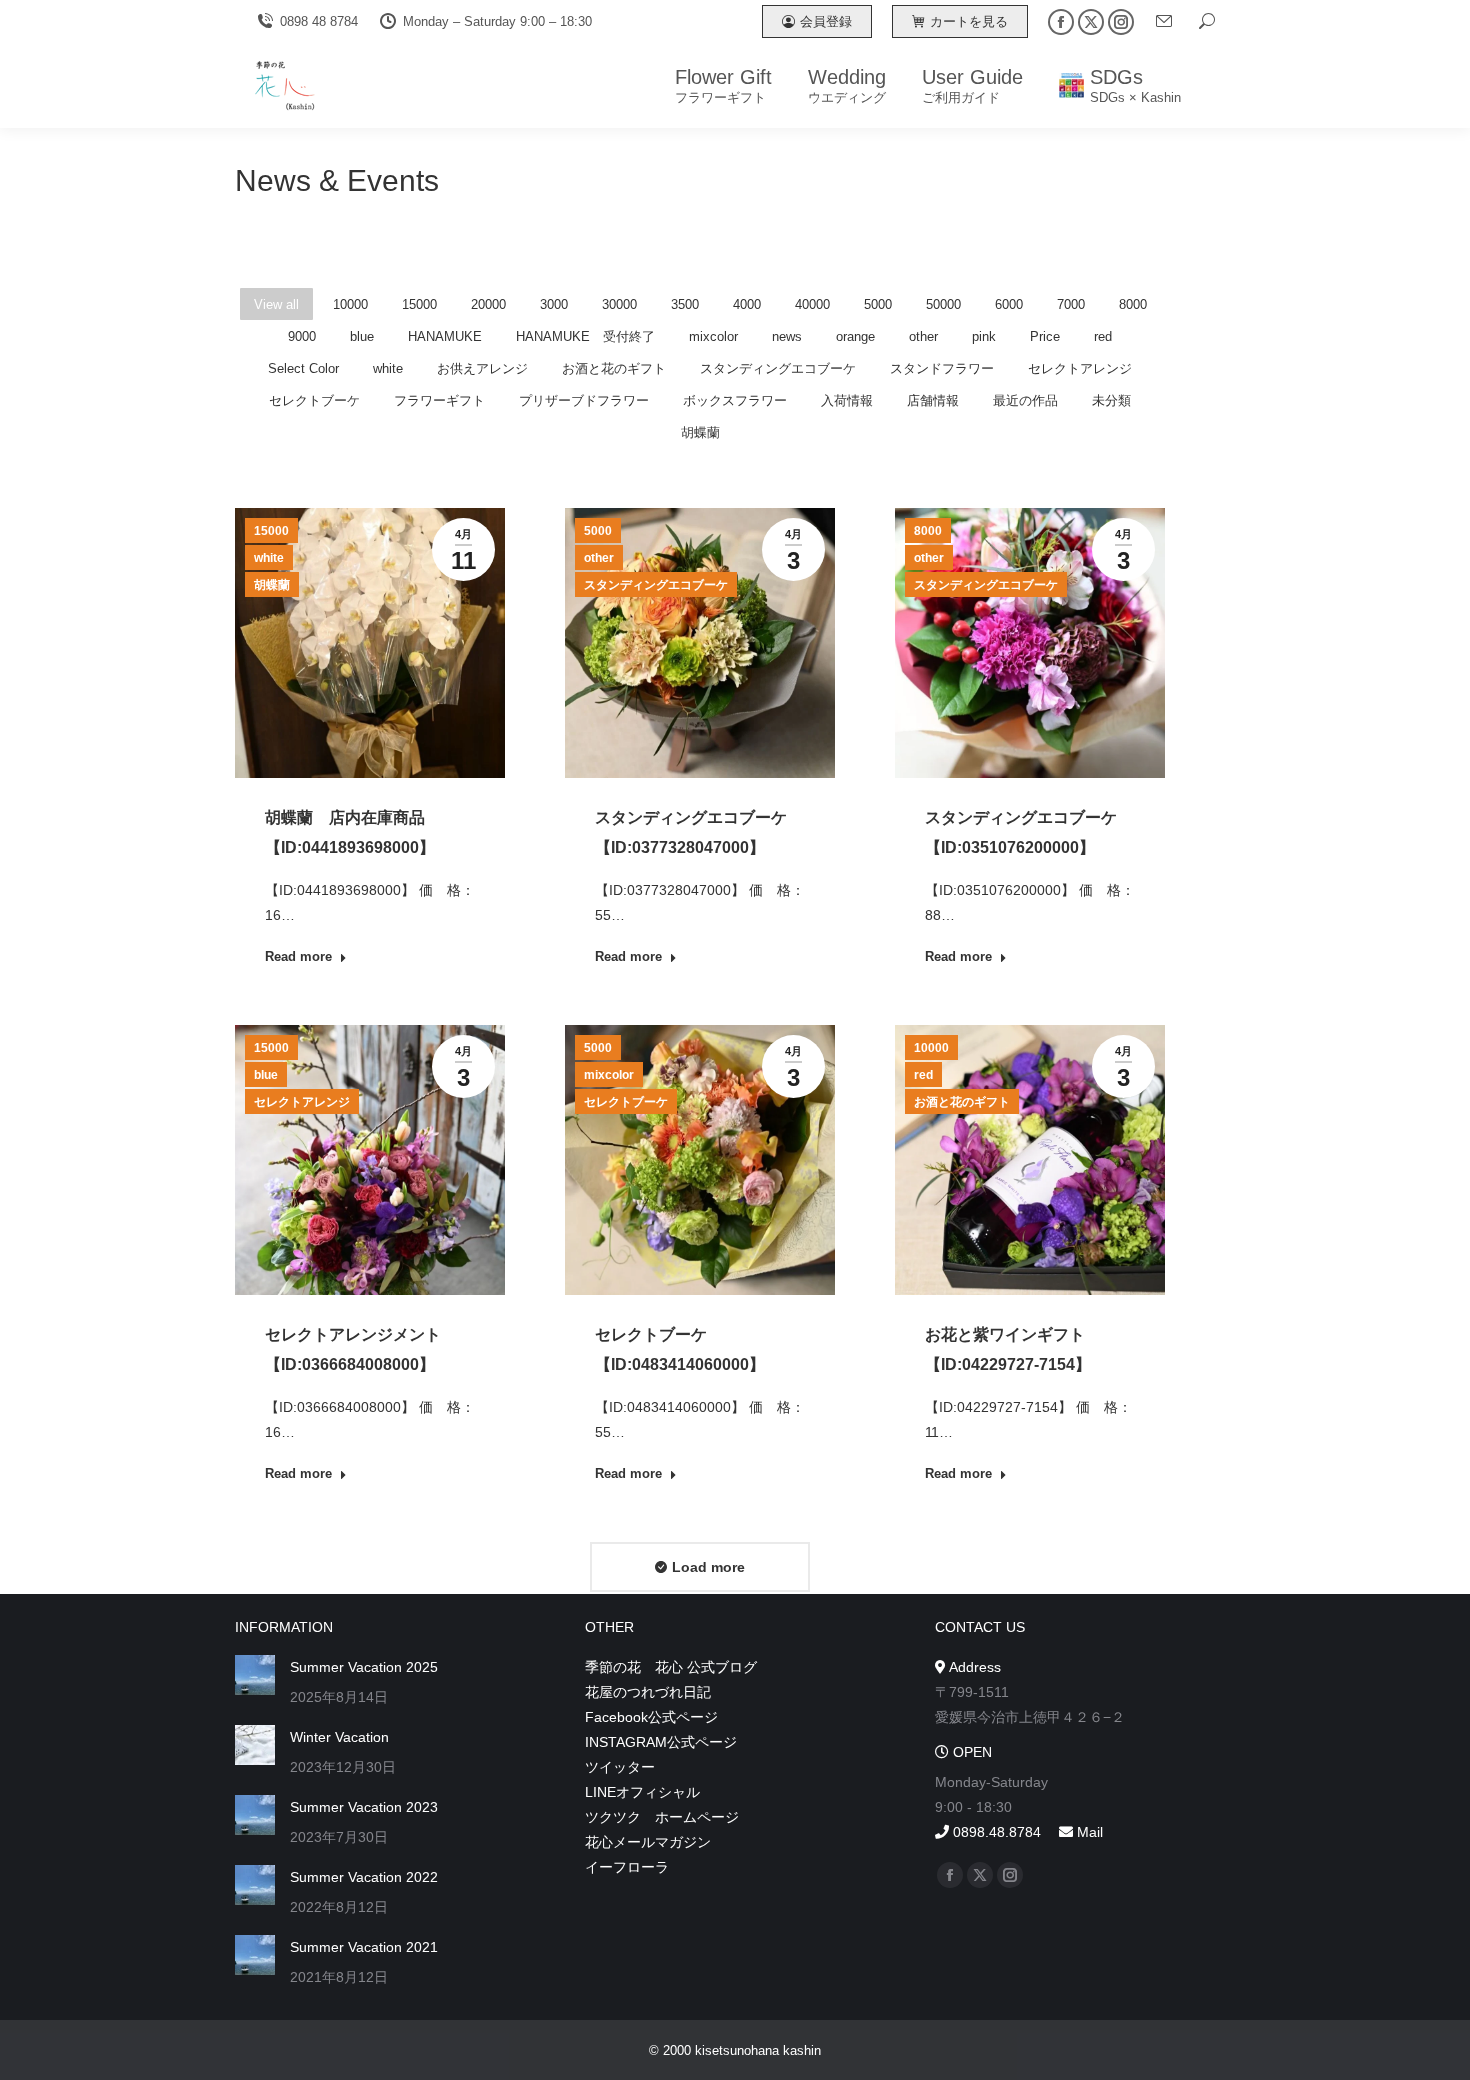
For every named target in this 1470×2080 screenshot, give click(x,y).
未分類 (1111, 400)
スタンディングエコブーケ (778, 368)
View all (276, 304)
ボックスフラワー (735, 400)
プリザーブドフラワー (584, 400)
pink (984, 336)
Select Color (303, 368)
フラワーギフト (439, 400)
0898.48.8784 (995, 1832)
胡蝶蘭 (700, 432)
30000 (619, 304)
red (1103, 336)
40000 (812, 304)
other (923, 336)
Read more (298, 956)
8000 (1133, 304)
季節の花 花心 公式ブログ (671, 1667)
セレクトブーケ (314, 400)
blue (362, 336)
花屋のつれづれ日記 (648, 1692)
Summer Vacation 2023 (364, 1807)
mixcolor (713, 336)
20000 (488, 304)
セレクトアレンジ (1080, 368)
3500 (685, 304)
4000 (747, 304)
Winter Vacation (339, 1737)
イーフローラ (627, 1867)
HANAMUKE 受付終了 (585, 336)
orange (855, 336)
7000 (1071, 304)
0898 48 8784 (319, 21)
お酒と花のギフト (614, 368)
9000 (302, 336)
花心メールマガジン (648, 1842)
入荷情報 (847, 400)
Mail (1088, 1832)
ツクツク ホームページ (662, 1817)
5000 (878, 304)
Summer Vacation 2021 (364, 1947)
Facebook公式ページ (651, 1717)
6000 (1009, 304)
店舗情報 (933, 400)
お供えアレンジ (482, 368)
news (787, 336)
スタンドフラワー (942, 368)
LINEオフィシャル (642, 1792)
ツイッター (620, 1767)
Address (973, 1667)
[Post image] (255, 1675)
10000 (350, 304)
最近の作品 (1025, 400)
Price (1045, 336)
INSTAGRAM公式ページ (661, 1742)
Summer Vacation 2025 (364, 1667)
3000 (554, 304)
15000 (419, 304)
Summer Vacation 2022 (364, 1877)
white (388, 368)
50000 (943, 304)
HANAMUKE (445, 336)
